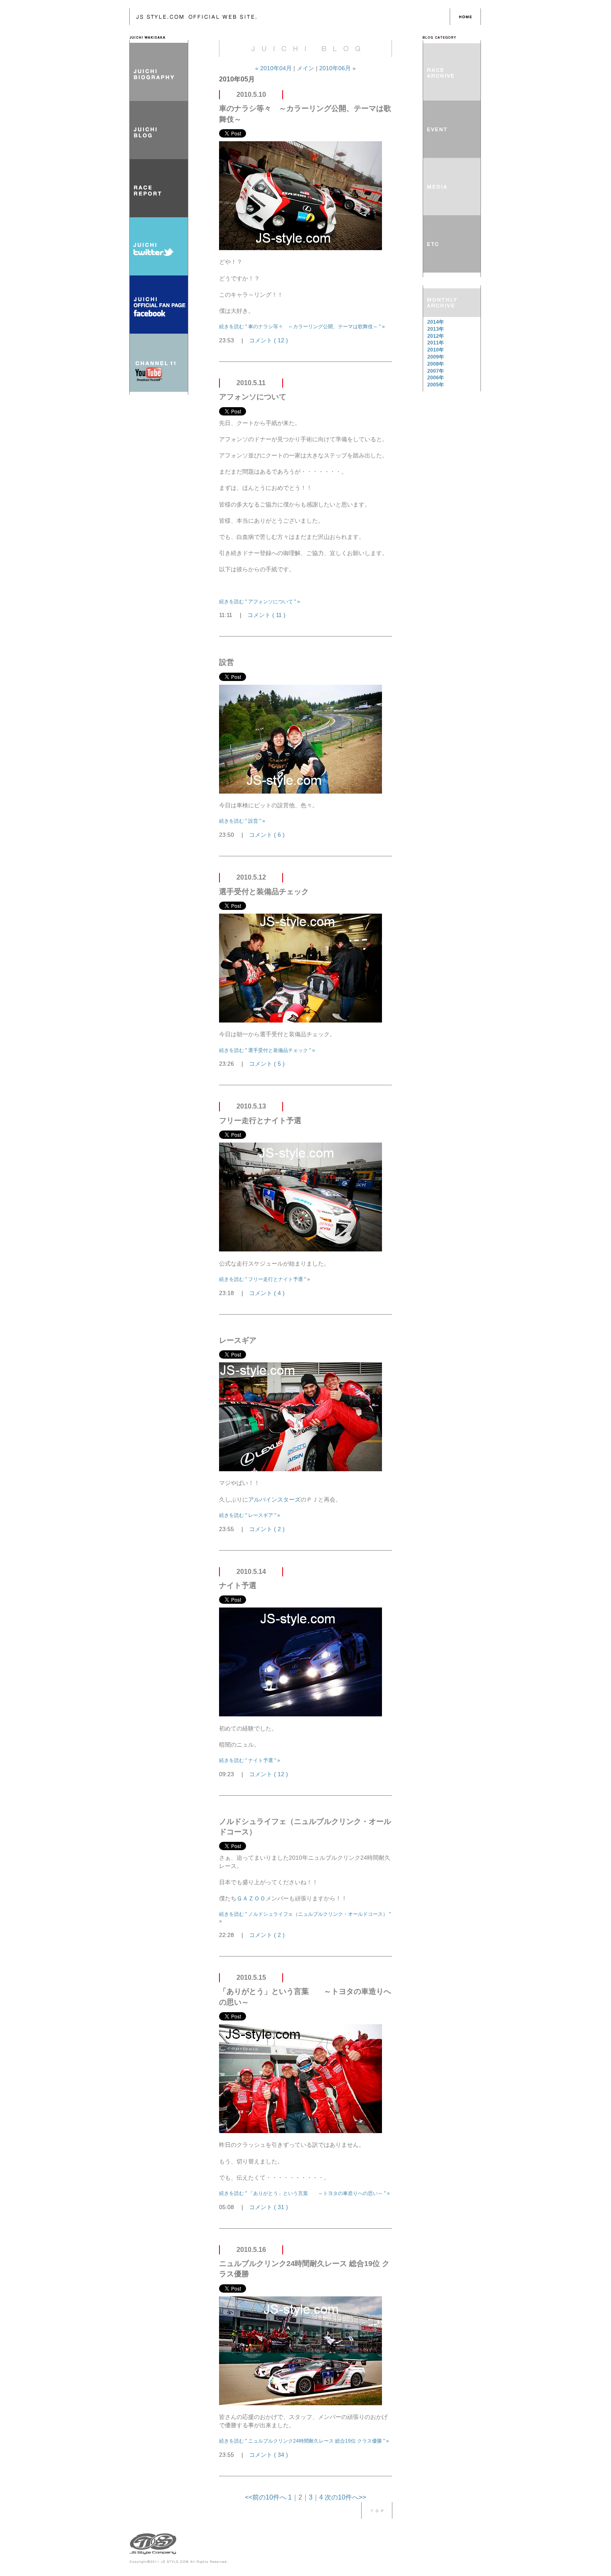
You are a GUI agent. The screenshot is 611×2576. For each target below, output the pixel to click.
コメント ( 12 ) (269, 340)
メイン (305, 68)
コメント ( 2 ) (267, 1529)
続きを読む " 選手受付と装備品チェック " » (267, 1050)
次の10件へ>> (345, 2497)
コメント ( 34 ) (269, 2455)
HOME (465, 17)
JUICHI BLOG (159, 130)
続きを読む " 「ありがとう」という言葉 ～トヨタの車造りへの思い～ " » (304, 2193)
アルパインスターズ (274, 1499)
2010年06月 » (338, 68)
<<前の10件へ (266, 2497)
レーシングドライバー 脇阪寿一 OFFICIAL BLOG (290, 17)
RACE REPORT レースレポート (452, 72)
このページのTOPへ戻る (377, 2510)
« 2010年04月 (274, 68)
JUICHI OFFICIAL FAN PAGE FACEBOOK (159, 305)
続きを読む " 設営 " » (242, 821)
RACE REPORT (159, 188)
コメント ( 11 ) (266, 615)
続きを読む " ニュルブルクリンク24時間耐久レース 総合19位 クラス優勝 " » (304, 2441)
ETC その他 (452, 244)
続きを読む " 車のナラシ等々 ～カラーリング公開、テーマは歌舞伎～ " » (302, 327)
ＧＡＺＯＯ (251, 1898)
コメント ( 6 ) (267, 835)
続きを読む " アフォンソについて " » (260, 602)
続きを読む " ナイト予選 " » (250, 1760)
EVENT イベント (452, 129)
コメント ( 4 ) (267, 1293)
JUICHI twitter (159, 246)
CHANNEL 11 (159, 363)
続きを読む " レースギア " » (250, 1515)
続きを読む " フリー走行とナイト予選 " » (265, 1279)
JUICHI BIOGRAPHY (159, 72)
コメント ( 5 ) (267, 1064)
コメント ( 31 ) (269, 2207)
